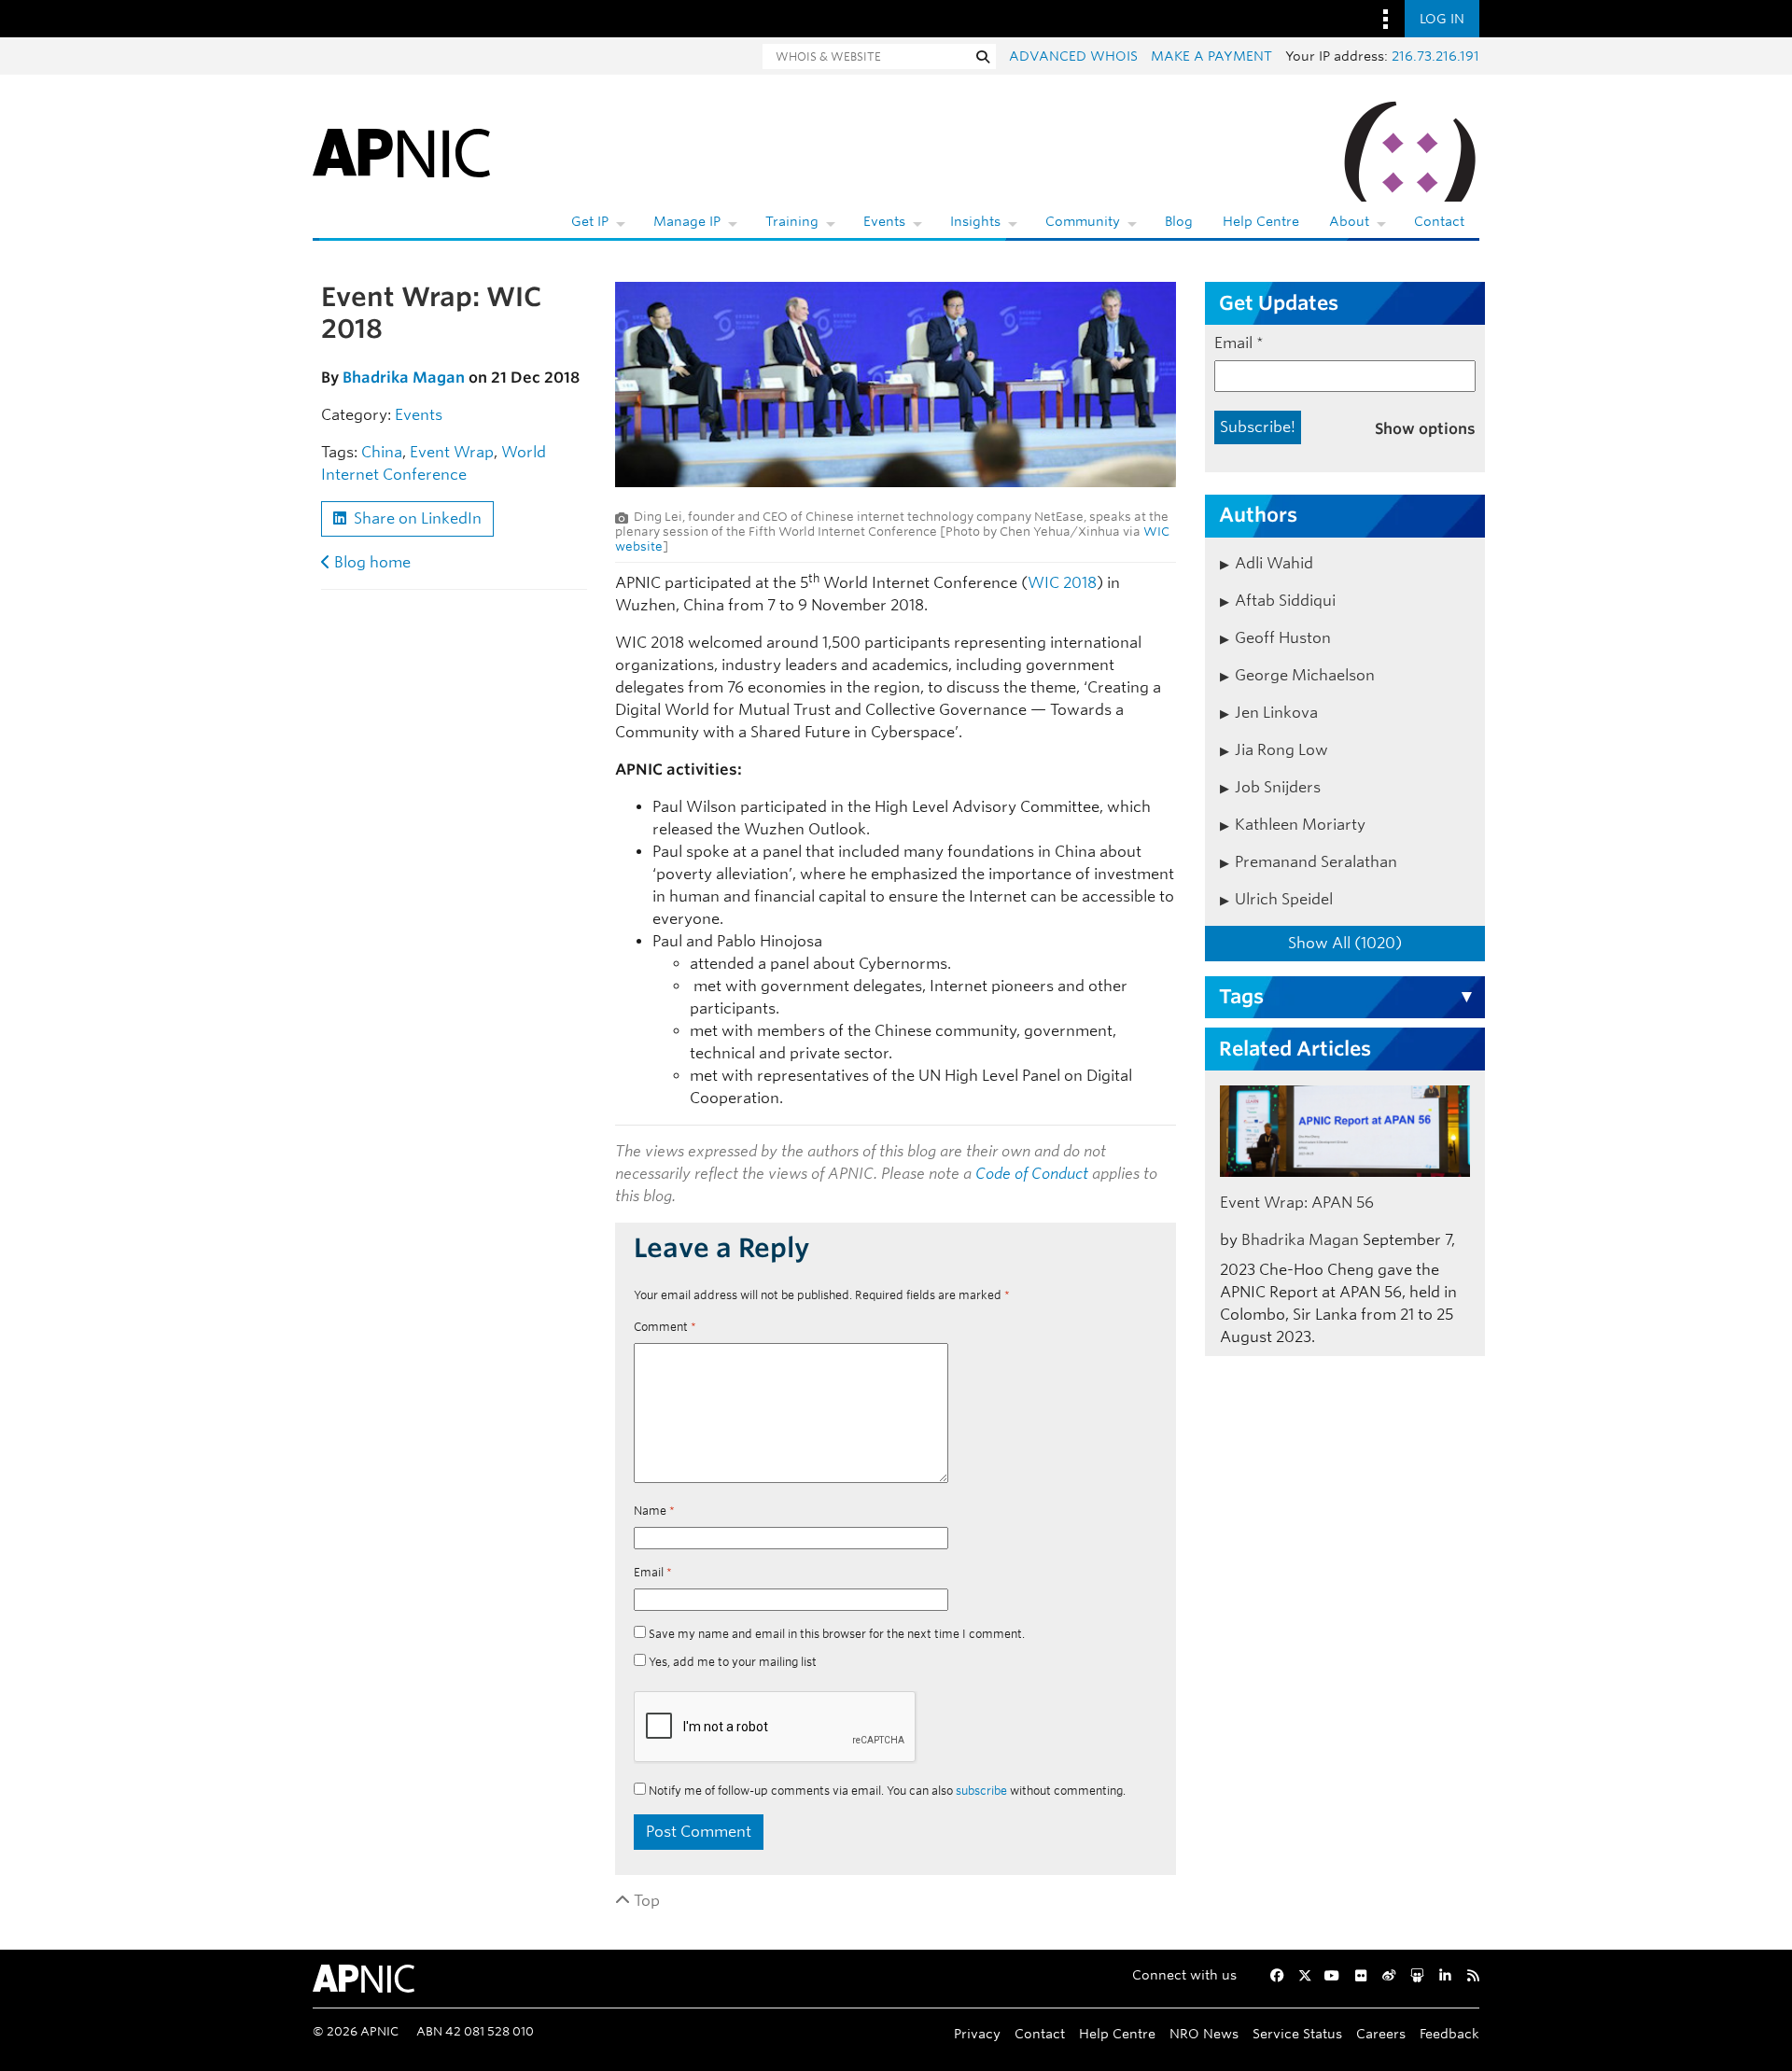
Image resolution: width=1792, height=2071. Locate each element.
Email (653, 1572)
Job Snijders (1278, 787)
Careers (1381, 2033)
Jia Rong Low (1281, 750)
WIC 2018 (1062, 583)
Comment (665, 1327)
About (1349, 221)
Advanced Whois (1073, 56)
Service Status (1297, 2033)
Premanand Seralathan (1316, 862)
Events (884, 221)
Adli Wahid (1274, 563)
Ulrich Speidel (1284, 899)
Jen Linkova (1276, 713)
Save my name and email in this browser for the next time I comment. (837, 1634)
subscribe (981, 1791)
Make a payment (1211, 56)
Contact (1439, 221)
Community (1083, 221)
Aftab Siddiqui (1285, 601)
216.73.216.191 (1435, 56)
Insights (975, 221)
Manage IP (687, 221)
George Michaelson (1305, 675)
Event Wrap (452, 452)
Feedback (1449, 2033)
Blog (1179, 221)
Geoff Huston (1283, 638)
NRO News (1204, 2033)
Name (654, 1511)
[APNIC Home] (401, 149)
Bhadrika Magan (404, 378)
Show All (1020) (1345, 943)
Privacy (977, 2033)
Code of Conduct (1032, 1174)
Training (792, 221)
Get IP (590, 221)
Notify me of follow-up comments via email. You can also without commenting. (886, 1791)
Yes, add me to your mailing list (731, 1662)
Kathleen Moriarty (1300, 825)
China (382, 452)
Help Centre (1261, 221)
